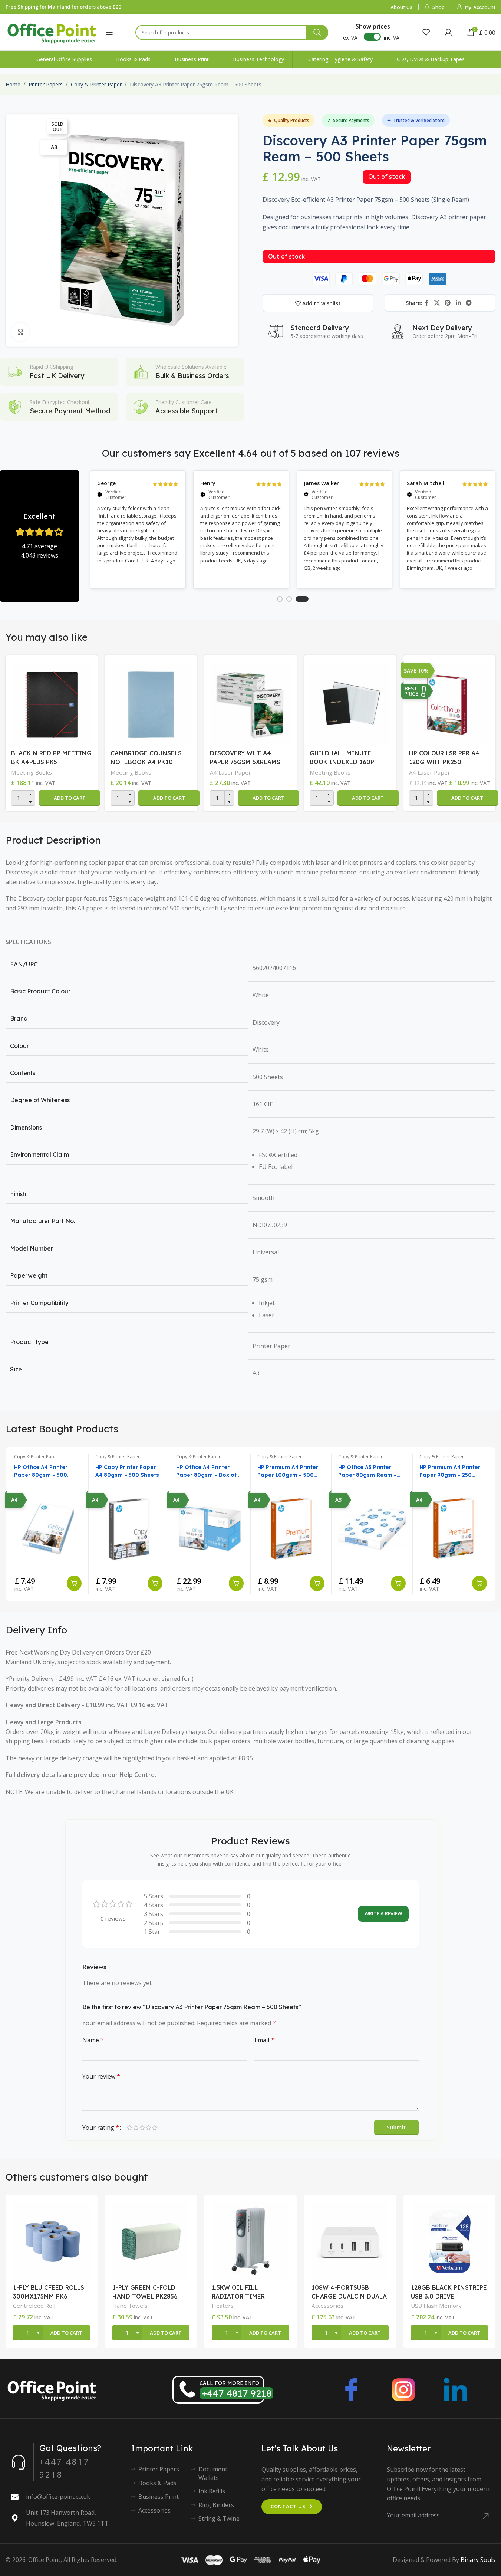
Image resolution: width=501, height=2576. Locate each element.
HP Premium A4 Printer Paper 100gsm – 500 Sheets (288, 1471)
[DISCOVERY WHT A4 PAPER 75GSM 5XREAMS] (250, 703)
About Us (401, 7)
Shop (439, 7)
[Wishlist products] (426, 32)
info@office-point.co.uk (58, 2497)
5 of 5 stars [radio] (155, 2127)
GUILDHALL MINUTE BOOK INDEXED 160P (342, 758)
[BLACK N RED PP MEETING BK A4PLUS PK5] (52, 703)
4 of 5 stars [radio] (149, 2127)
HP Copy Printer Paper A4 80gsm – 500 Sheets (127, 1471)
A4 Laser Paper (230, 772)
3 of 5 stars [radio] (142, 2127)
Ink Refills (212, 2491)
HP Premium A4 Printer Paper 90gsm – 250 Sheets (450, 1471)
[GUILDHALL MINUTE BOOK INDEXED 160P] (350, 703)
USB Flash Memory (436, 2306)
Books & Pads (157, 2483)
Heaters (223, 2306)
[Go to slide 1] (280, 599)
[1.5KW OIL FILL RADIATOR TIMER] (250, 2241)
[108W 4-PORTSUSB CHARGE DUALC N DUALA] (350, 2241)
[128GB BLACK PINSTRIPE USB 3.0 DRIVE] (449, 2241)
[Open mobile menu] (109, 32)
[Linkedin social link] (458, 303)
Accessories (327, 2306)
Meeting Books (32, 772)
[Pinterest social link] (448, 303)
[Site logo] (52, 32)
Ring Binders (216, 2505)
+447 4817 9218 (236, 2393)
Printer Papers (46, 84)
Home (13, 84)
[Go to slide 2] (289, 599)
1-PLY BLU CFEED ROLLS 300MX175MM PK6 (49, 2292)
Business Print (159, 2497)
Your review (101, 2076)
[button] (70, 798)
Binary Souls (478, 2560)
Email (264, 2040)
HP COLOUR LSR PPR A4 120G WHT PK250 (444, 758)
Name (93, 2040)
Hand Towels (130, 2306)
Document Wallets (213, 2473)
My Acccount (480, 7)
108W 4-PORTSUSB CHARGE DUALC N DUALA (349, 2292)
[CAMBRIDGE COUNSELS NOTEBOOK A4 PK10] (151, 703)
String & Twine (219, 2518)
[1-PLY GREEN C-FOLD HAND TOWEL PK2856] (151, 2241)
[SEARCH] (317, 32)
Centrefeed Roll (34, 2306)
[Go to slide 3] (302, 599)
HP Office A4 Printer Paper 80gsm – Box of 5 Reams (209, 1471)
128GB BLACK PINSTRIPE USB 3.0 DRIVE (449, 2292)
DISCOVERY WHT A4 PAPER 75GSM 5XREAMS (245, 758)
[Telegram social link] (469, 303)
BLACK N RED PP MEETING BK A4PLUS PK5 (51, 758)
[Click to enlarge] (20, 332)
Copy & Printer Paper (96, 84)
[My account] (448, 32)
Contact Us (288, 2506)
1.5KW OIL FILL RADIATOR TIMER (238, 2292)
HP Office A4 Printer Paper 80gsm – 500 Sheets (41, 1471)
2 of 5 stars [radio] (136, 2127)
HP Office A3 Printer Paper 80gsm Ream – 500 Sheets (367, 1471)
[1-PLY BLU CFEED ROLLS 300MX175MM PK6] (52, 2241)
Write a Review (383, 1913)
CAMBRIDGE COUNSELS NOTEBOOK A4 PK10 (146, 758)
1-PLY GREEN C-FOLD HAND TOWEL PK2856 (145, 2292)
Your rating (101, 2127)
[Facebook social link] (427, 303)
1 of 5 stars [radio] (130, 2127)
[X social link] (437, 303)
